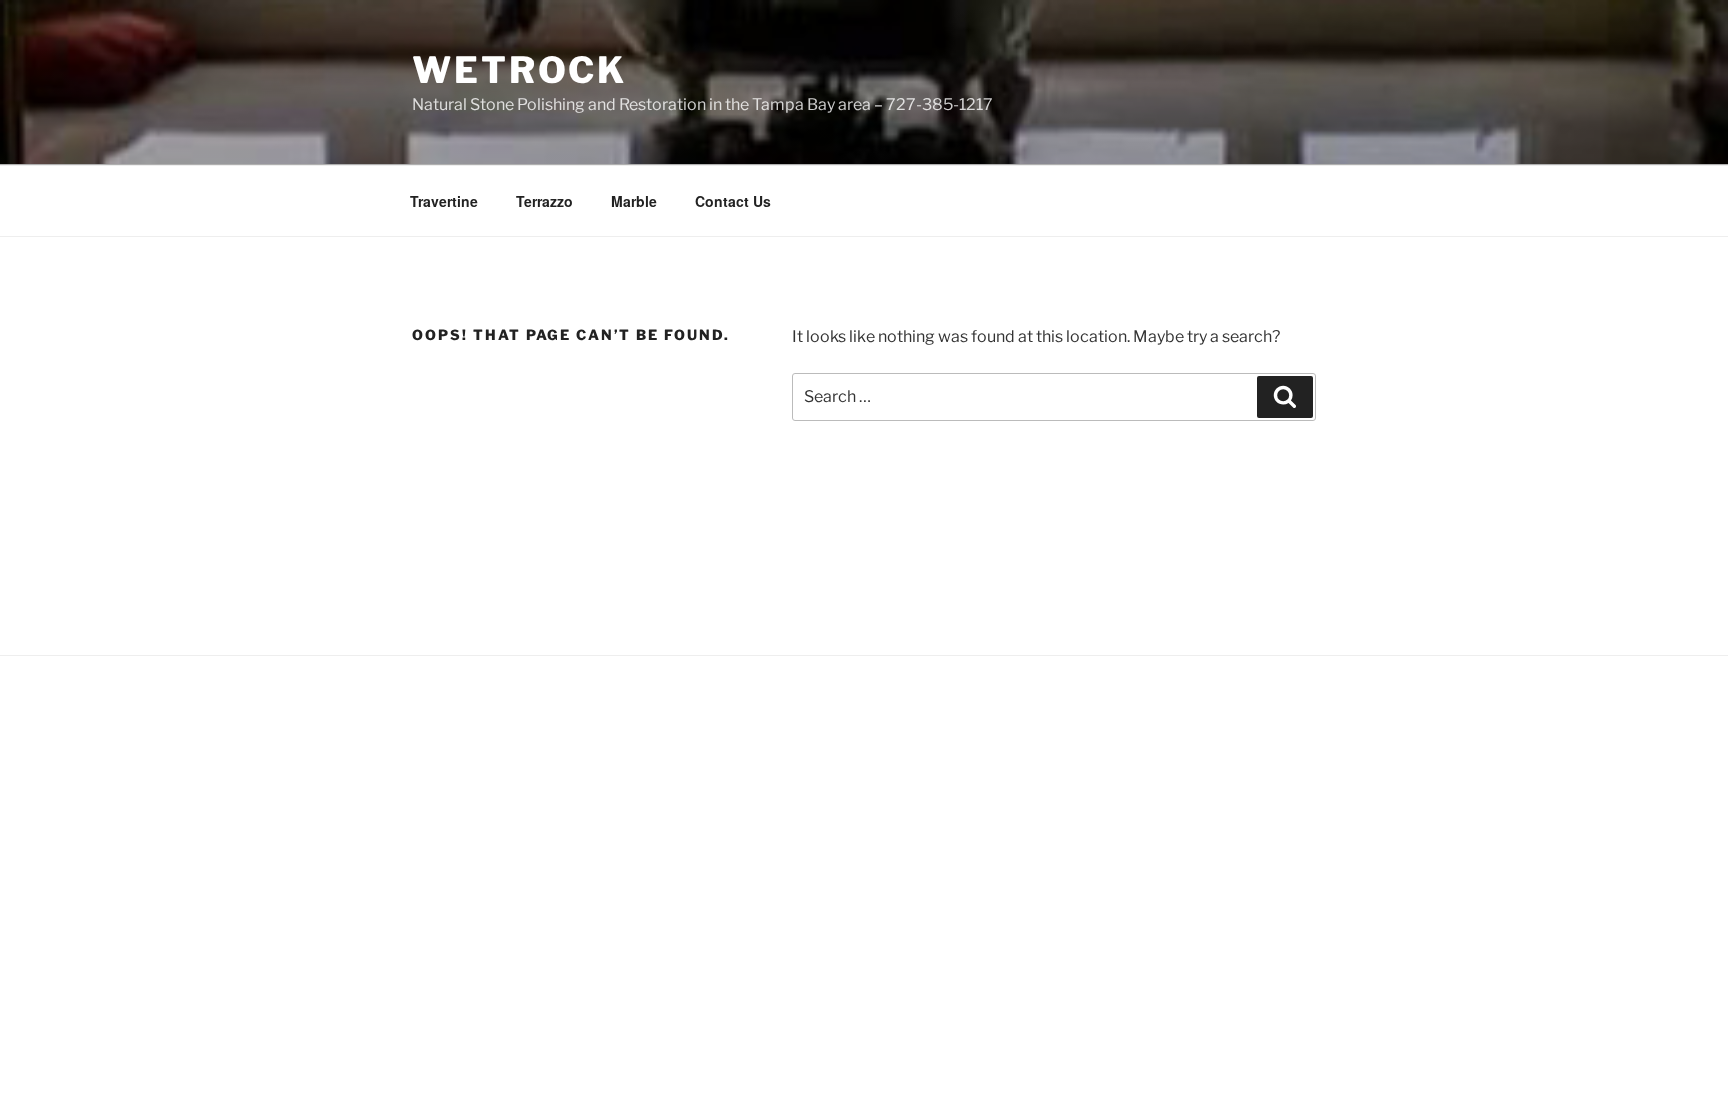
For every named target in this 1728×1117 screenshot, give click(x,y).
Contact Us (733, 201)
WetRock (519, 70)
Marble (634, 201)
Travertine (444, 201)
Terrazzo (544, 201)
